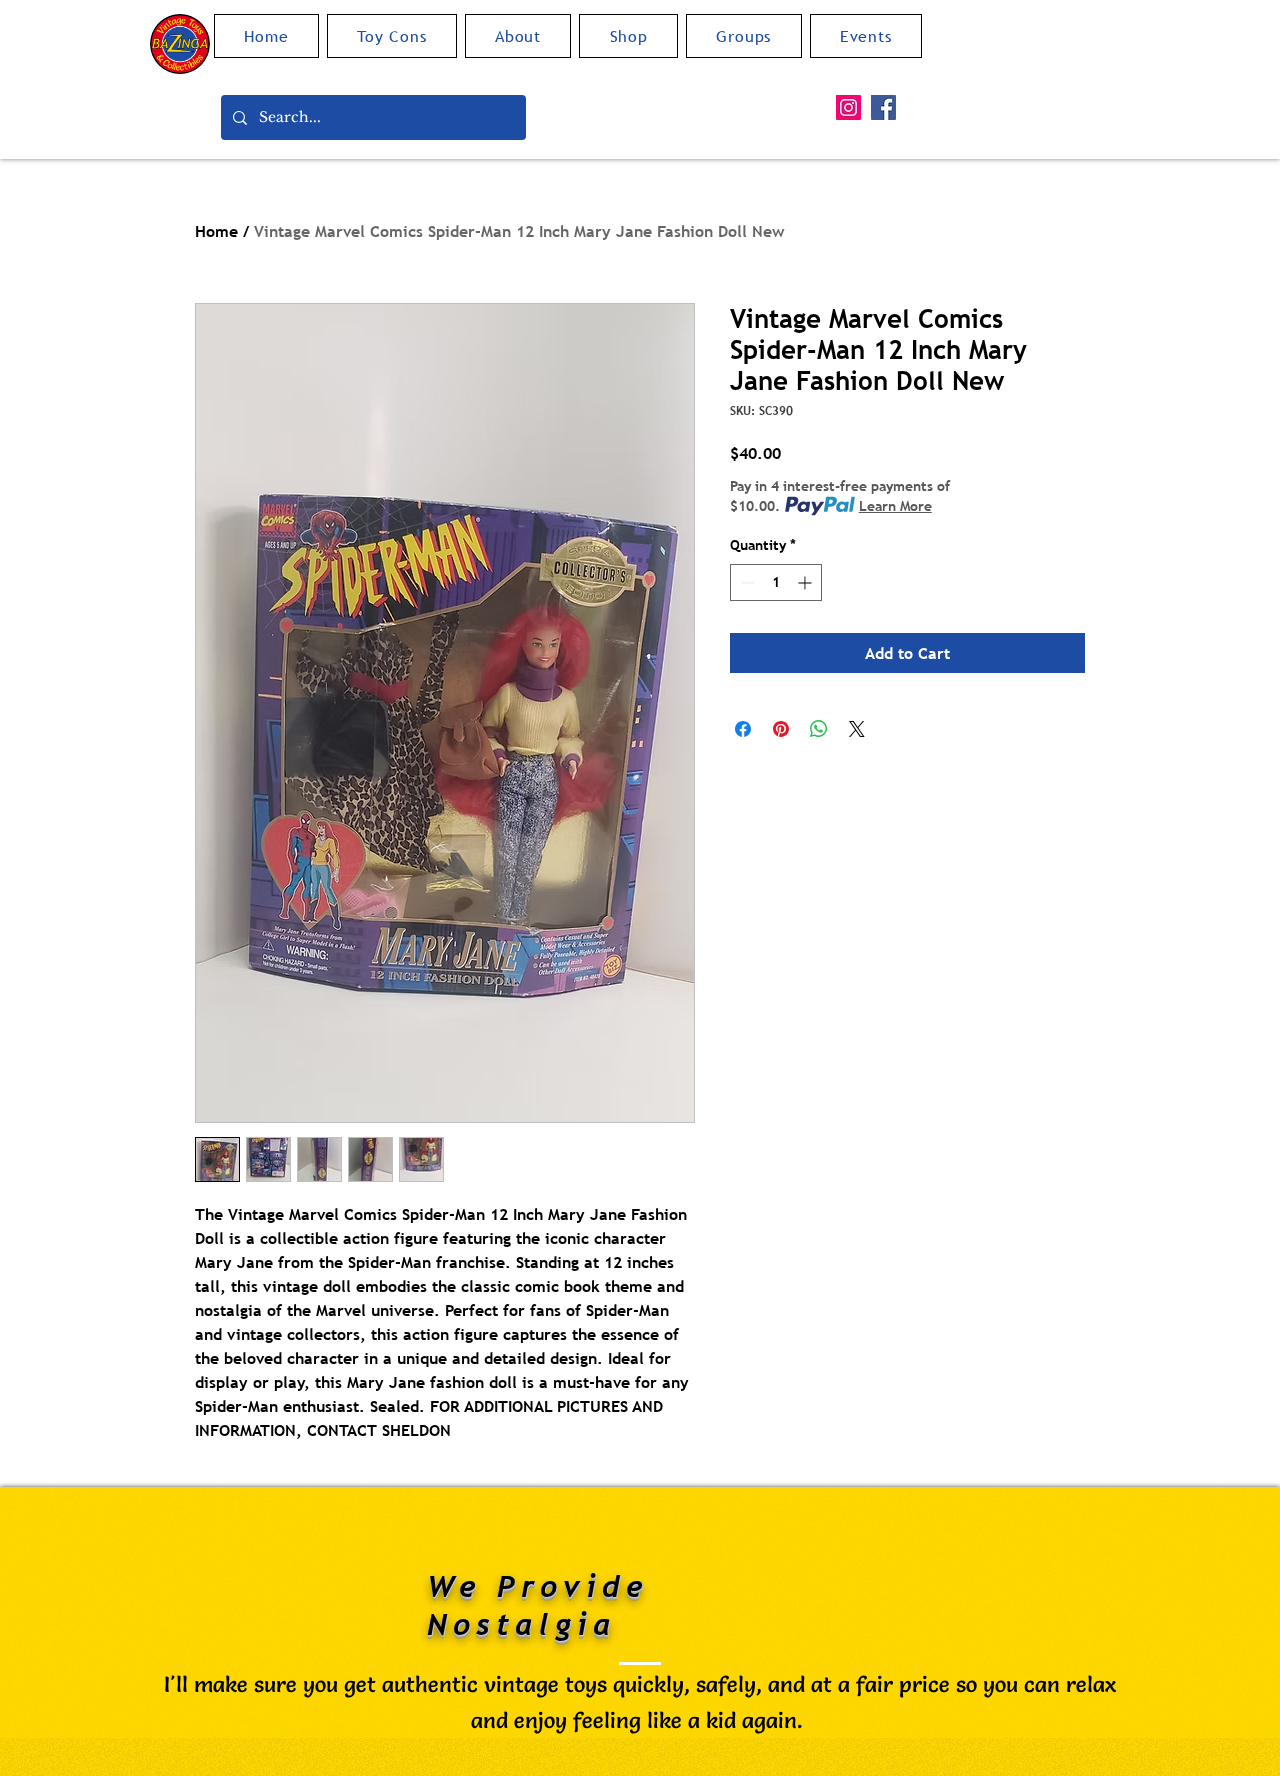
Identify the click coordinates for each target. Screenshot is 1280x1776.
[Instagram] (848, 107)
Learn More (895, 506)
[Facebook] (883, 107)
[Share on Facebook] (743, 729)
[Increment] (806, 582)
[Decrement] (745, 582)
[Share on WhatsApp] (819, 729)
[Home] (180, 44)
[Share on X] (857, 729)
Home (216, 231)
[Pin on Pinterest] (781, 729)
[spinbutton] (776, 582)
